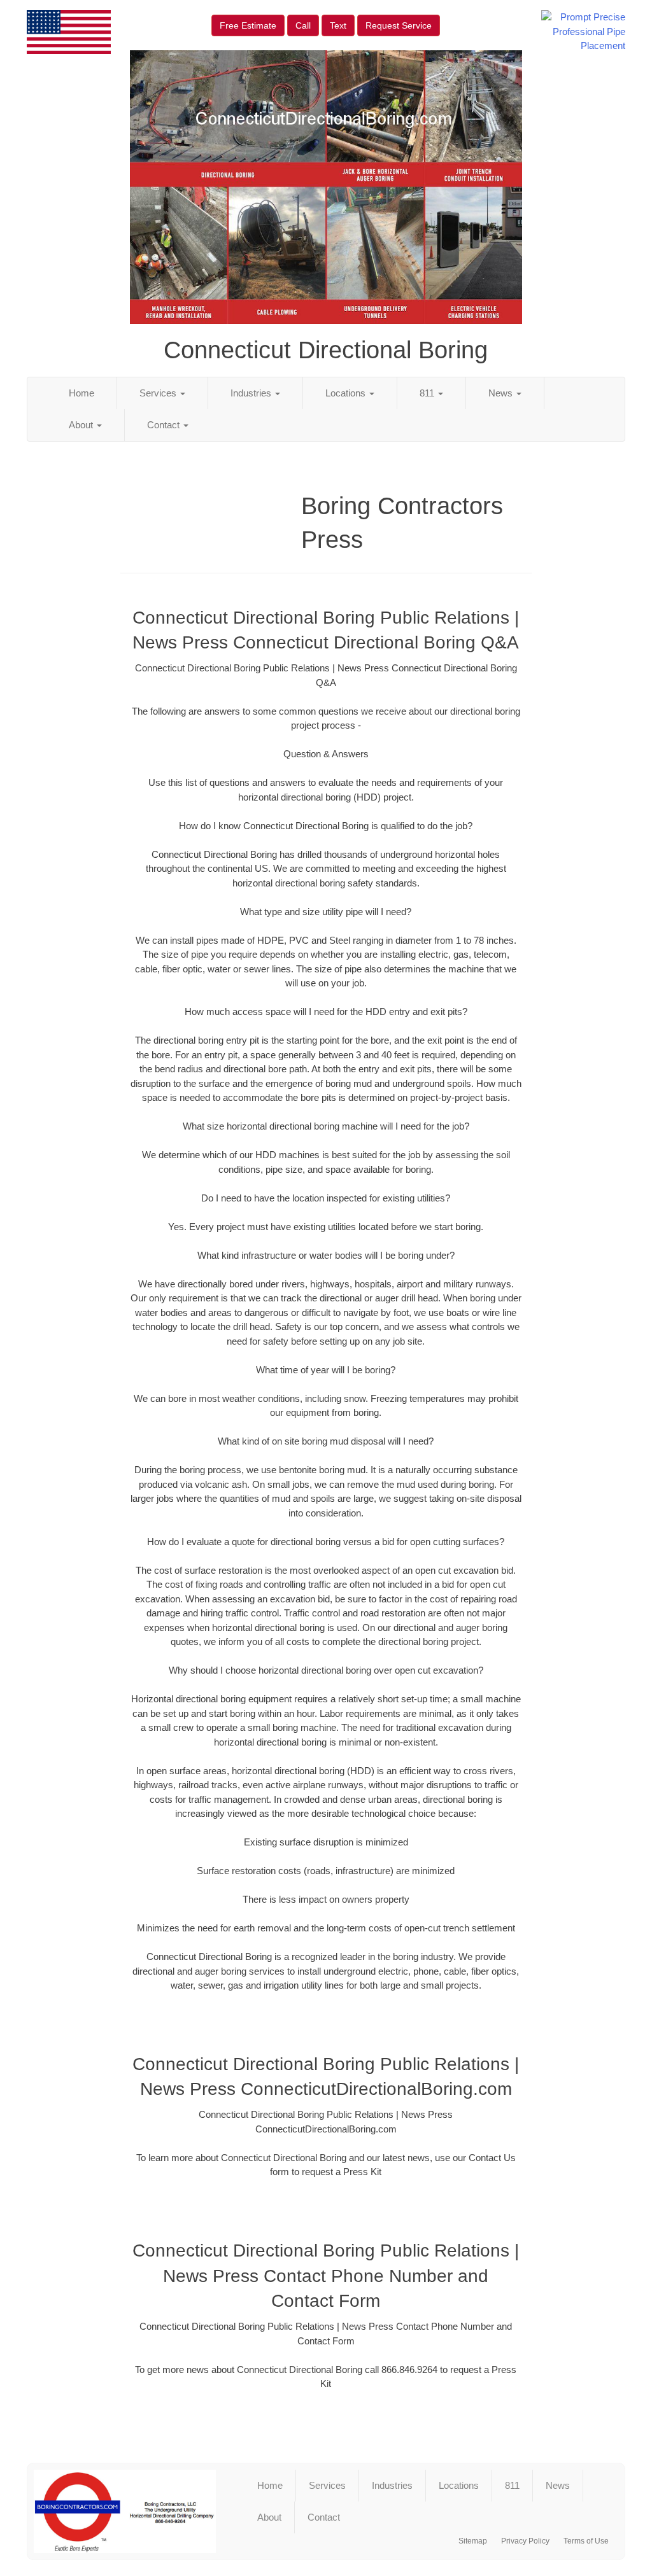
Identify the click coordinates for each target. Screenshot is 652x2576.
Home (81, 393)
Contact (165, 425)
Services (159, 393)
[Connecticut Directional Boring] (125, 2511)
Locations (347, 393)
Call (303, 25)
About (82, 425)
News (502, 393)
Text (338, 25)
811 (428, 393)
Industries (252, 393)
